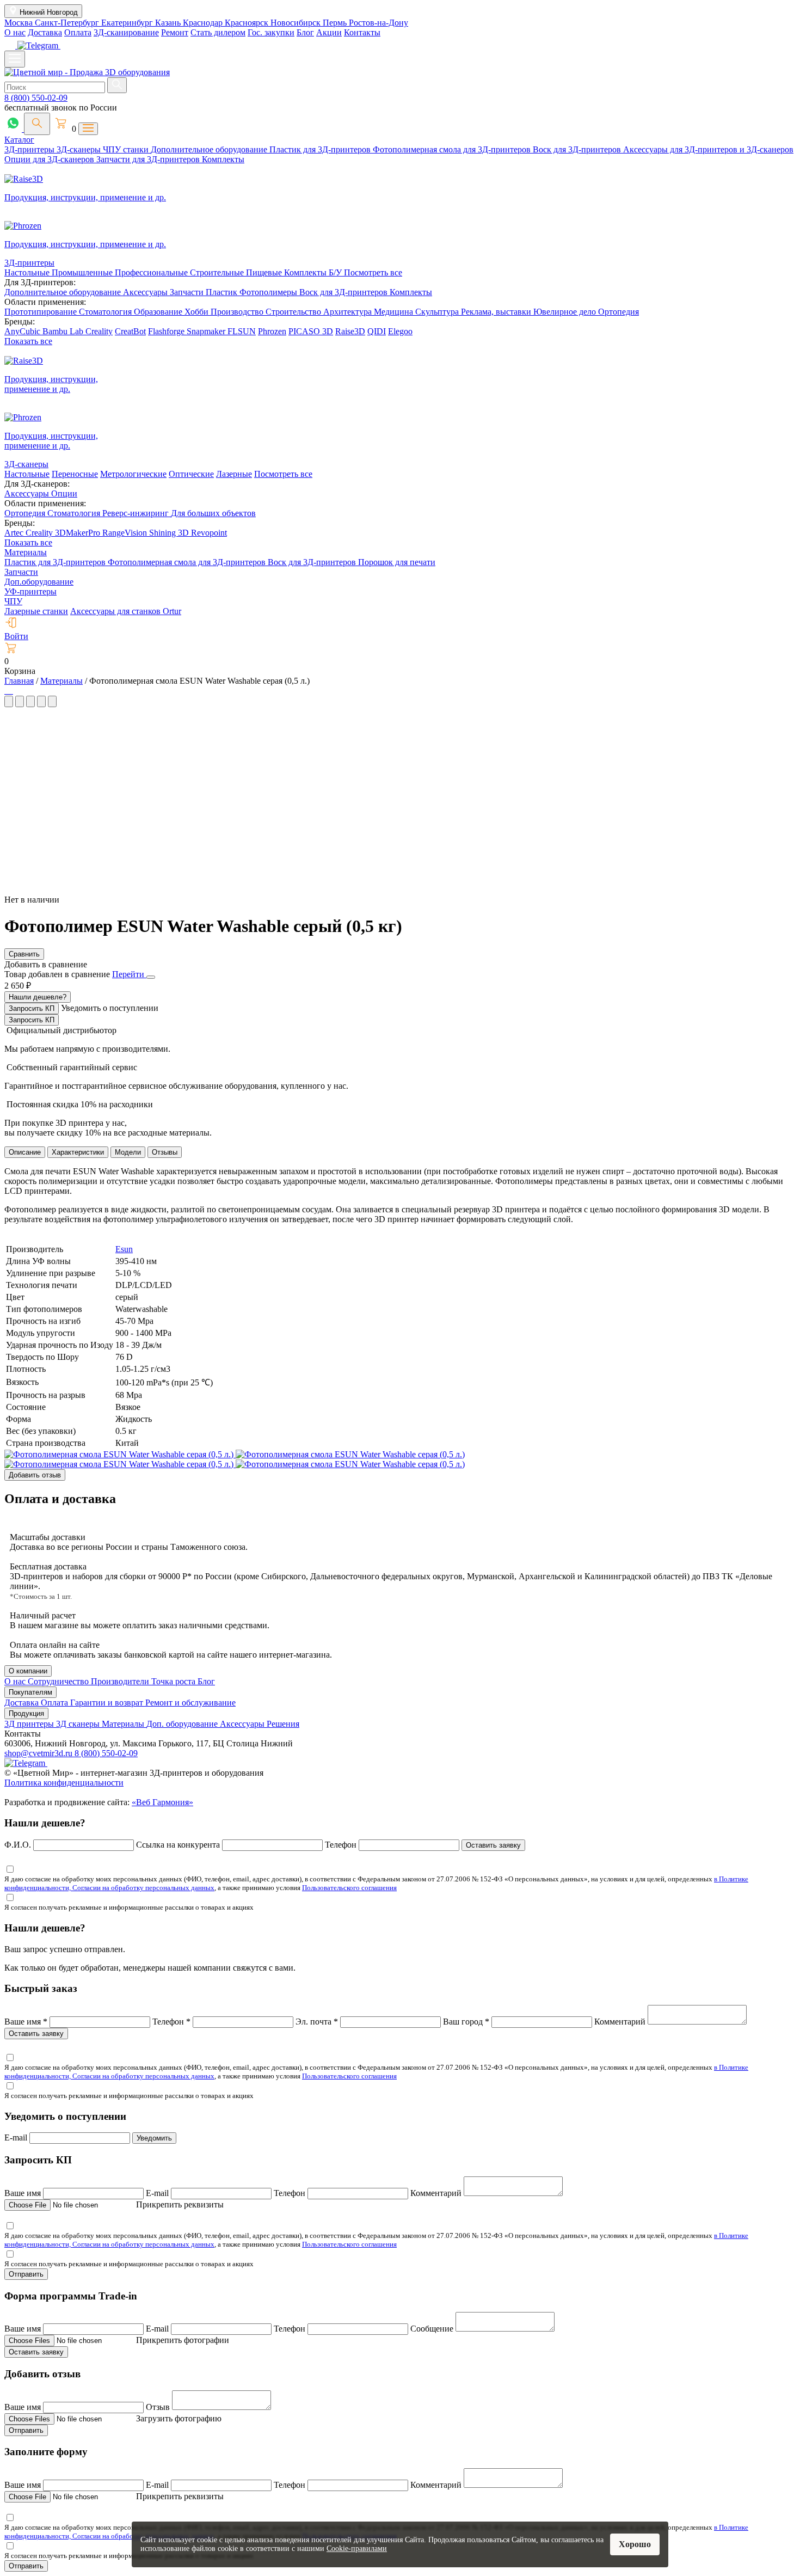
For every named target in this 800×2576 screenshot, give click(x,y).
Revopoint (209, 533)
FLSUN (242, 331)
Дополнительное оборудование (210, 149)
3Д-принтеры (30, 149)
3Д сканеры (79, 1724)
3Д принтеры (30, 1724)
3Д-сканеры (80, 149)
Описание (25, 1152)
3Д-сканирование (126, 32)
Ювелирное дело (566, 312)
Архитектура (349, 312)
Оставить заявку (493, 1845)
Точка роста (174, 1681)
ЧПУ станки (127, 149)
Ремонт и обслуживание (190, 1703)
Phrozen (272, 331)
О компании (28, 1671)
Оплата (78, 32)
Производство (238, 312)
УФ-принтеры (30, 591)
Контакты (362, 32)
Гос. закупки (271, 32)
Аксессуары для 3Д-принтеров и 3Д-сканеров (708, 149)
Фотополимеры (269, 292)
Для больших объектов (213, 513)
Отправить (26, 2274)
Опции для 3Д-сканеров (50, 159)
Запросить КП (32, 1008)
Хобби (198, 312)
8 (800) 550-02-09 (36, 98)
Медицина (395, 312)
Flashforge (167, 331)
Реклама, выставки (497, 312)
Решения (283, 1724)
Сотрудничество (59, 1681)
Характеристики (78, 1152)
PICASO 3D (311, 331)
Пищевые (265, 272)
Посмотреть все (373, 272)
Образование (159, 312)
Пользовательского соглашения (349, 1888)
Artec (15, 533)
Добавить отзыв (35, 1475)
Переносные (75, 474)
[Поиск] (37, 124)
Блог (305, 32)
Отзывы (165, 1152)
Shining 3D (170, 533)
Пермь (336, 23)
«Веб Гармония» (162, 1802)
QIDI (377, 331)
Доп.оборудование (39, 582)
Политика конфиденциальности (64, 1783)
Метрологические (133, 474)
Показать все (28, 341)
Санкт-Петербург (68, 23)
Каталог (19, 140)
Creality (99, 331)
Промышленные (83, 272)
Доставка (45, 32)
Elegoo (400, 331)
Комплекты (223, 159)
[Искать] (117, 85)
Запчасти (188, 292)
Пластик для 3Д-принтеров (321, 149)
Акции (329, 32)
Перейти (129, 974)
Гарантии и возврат (108, 1703)
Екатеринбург (128, 23)
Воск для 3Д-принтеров (578, 149)
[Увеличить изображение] (5, 691)
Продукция (26, 1713)
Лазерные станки (36, 611)
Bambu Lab (64, 331)
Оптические (191, 474)
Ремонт (175, 32)
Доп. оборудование (183, 1724)
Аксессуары (146, 292)
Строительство (294, 312)
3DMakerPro (79, 533)
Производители (121, 1681)
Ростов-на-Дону (379, 23)
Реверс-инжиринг (137, 513)
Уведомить (154, 2138)
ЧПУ (13, 601)
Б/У (336, 272)
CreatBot (130, 331)
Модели (128, 1152)
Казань (169, 23)
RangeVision (126, 533)
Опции (64, 493)
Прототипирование (42, 312)
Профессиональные (152, 272)
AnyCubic (23, 331)
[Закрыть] (151, 977)
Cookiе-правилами (357, 2549)
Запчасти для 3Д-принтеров (149, 159)
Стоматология (106, 312)
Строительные (218, 272)
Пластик (223, 292)
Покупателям (30, 1692)
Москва (20, 23)
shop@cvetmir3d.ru (39, 1753)
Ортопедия (619, 312)
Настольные (28, 272)
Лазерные (234, 474)
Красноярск (248, 23)
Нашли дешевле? (38, 997)
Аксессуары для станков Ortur (126, 611)
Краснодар (204, 23)
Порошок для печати (397, 562)
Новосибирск (297, 23)
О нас (15, 32)
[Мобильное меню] (15, 59)
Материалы (26, 552)
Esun (124, 1249)
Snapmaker (207, 331)
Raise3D (350, 331)
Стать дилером (218, 32)
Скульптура (438, 312)
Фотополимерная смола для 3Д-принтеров (453, 149)
